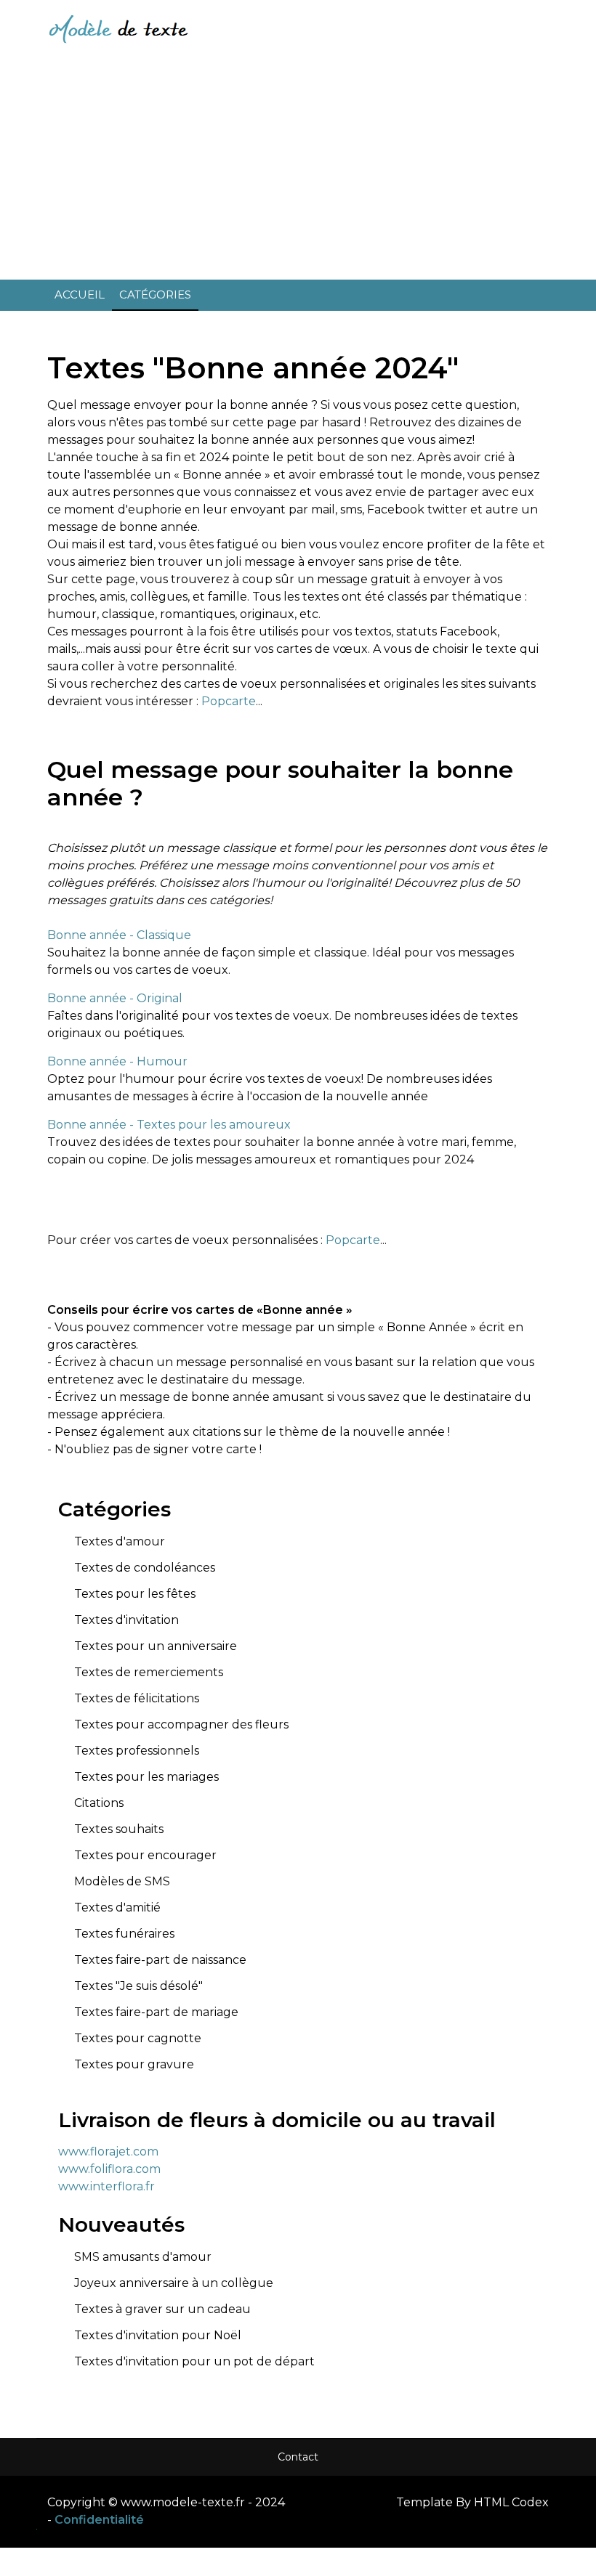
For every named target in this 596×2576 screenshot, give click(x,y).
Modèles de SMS (122, 1881)
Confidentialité (99, 2520)
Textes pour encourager (145, 1855)
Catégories (155, 294)
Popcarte (229, 701)
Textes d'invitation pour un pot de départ (194, 2361)
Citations (99, 1803)
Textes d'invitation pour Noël (158, 2335)
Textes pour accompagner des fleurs (181, 1724)
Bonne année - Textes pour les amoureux (169, 1125)
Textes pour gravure (134, 2064)
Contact (298, 2457)
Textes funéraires (124, 1934)
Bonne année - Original (115, 998)
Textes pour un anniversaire (156, 1646)
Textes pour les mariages (146, 1777)
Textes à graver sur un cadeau (162, 2309)
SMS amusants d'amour (143, 2257)
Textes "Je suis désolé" (138, 1986)
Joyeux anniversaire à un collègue (174, 2283)
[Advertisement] (298, 167)
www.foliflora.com (109, 2169)
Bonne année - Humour (117, 1061)
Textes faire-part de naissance (160, 1960)
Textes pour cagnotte (138, 2038)
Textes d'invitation (126, 1620)
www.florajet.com (108, 2152)
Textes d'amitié (117, 1907)
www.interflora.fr (106, 2186)
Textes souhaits (119, 1829)
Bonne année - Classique (119, 935)
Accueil (80, 294)
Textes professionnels (137, 1751)
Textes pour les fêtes (135, 1594)
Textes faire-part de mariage (156, 2012)
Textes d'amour (120, 1541)
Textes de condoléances (145, 1568)
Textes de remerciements (149, 1672)
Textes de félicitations (137, 1698)
